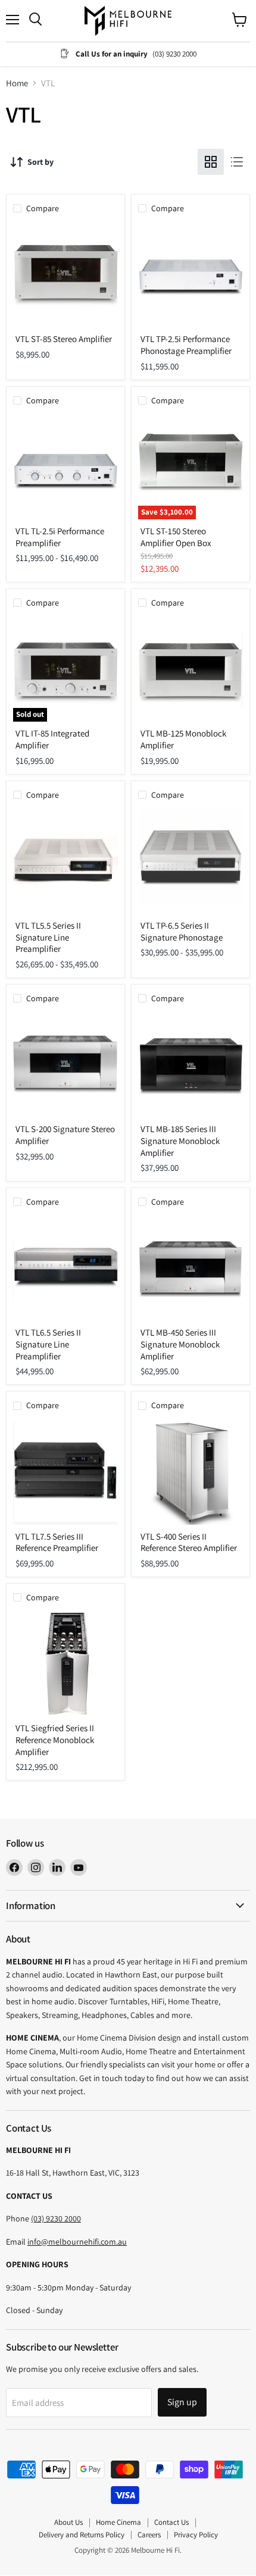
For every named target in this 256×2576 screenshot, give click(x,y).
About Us (68, 2522)
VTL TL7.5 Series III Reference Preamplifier (57, 1542)
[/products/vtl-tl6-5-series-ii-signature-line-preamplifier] (65, 1268)
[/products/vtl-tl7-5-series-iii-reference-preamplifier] (65, 1472)
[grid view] (211, 162)
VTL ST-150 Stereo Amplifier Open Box (176, 537)
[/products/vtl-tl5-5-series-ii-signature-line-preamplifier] (65, 861)
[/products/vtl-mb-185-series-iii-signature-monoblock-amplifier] (191, 1065)
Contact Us (171, 2522)
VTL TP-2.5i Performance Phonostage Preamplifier (186, 345)
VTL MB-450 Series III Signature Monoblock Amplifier (180, 1344)
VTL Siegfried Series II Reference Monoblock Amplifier (55, 1740)
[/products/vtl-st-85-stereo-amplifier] (65, 275)
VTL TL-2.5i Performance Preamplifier (60, 537)
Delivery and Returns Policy (82, 2535)
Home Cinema (118, 2522)
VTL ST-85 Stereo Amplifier (64, 339)
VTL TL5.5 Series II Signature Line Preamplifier (48, 937)
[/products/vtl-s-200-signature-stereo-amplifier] (65, 1065)
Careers (149, 2535)
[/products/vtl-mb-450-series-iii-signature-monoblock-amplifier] (191, 1268)
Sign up (182, 2402)
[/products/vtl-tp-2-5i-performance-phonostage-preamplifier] (191, 275)
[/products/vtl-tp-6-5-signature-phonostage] (191, 861)
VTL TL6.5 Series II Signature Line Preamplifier (48, 1344)
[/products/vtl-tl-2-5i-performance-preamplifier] (65, 467)
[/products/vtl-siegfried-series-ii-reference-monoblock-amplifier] (65, 1664)
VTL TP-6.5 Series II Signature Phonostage (182, 931)
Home (17, 83)
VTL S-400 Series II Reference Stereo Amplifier (189, 1542)
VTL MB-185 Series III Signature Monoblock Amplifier (180, 1140)
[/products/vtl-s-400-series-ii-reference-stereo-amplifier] (191, 1472)
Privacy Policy (196, 2535)
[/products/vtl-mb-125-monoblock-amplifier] (191, 669)
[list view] (237, 162)
